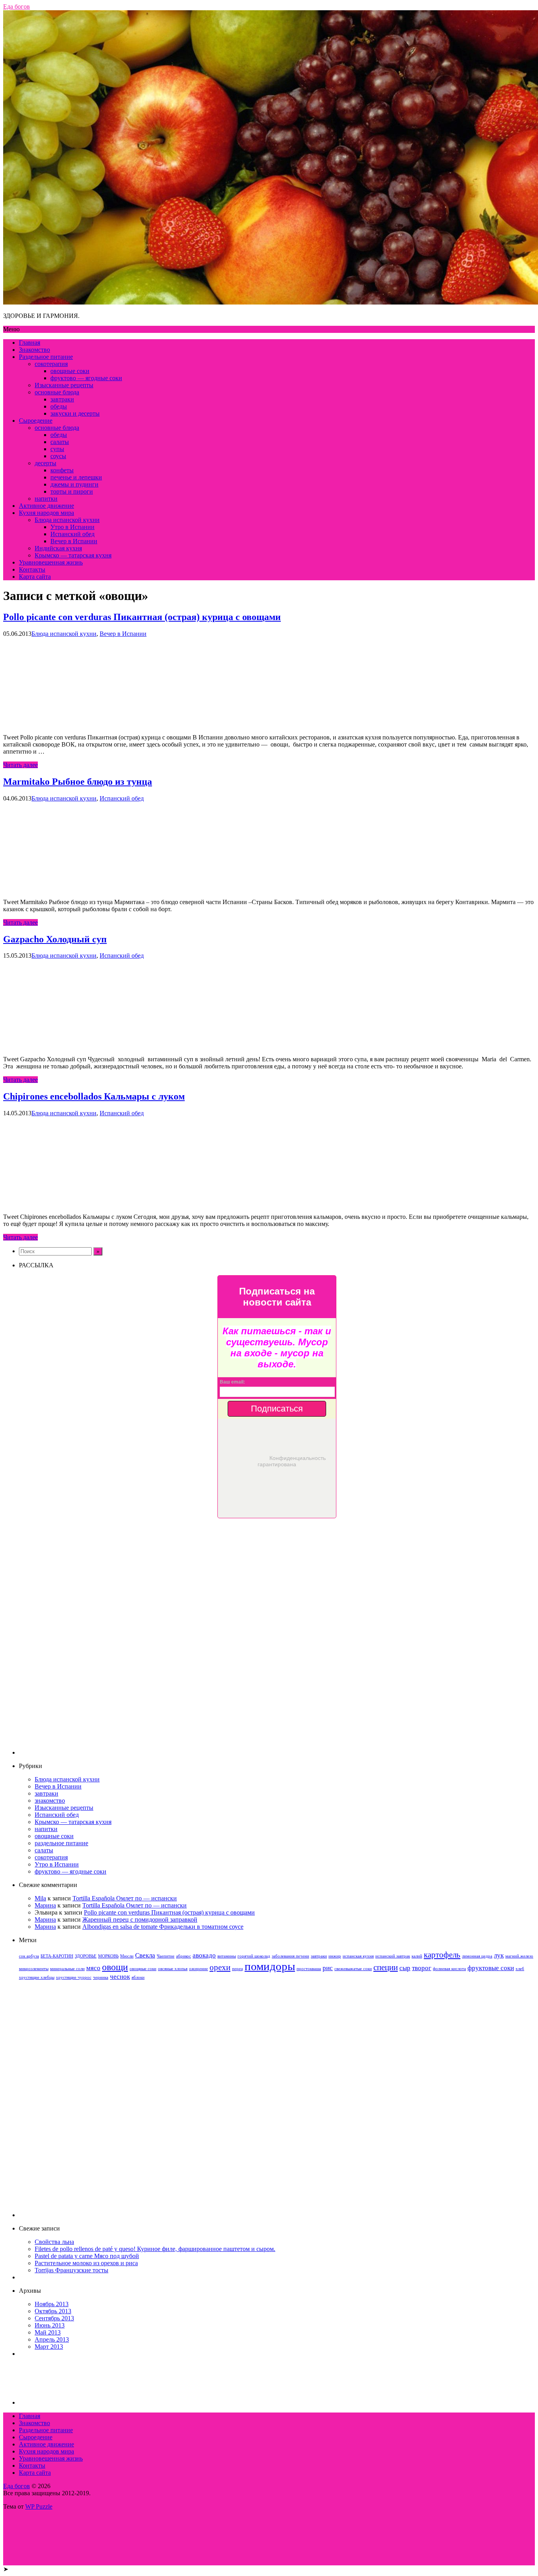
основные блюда (57, 392)
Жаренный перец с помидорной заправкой (140, 1919)
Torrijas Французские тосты (71, 2270)
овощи (115, 1967)
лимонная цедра (477, 1956)
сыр (405, 1968)
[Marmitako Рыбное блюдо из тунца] (62, 889)
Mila (40, 1898)
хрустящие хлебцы (37, 1977)
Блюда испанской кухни (67, 520)
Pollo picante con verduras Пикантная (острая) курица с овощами (142, 617)
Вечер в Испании (74, 541)
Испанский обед (72, 534)
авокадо (204, 1955)
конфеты (62, 470)
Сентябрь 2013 (54, 2318)
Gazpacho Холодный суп (55, 939)
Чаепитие (166, 1956)
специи (386, 1967)
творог (422, 1968)
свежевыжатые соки (353, 1969)
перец (237, 1969)
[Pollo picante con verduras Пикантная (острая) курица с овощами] (62, 724)
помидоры (270, 1966)
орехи (220, 1967)
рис (328, 1968)
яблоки (138, 1977)
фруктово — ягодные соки (86, 378)
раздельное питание (61, 1843)
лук (499, 1955)
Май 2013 (48, 2332)
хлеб (520, 1969)
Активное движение (46, 506)
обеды (59, 406)
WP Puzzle (39, 2506)
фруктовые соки (491, 1968)
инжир (335, 1956)
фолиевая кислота (449, 1969)
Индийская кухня (58, 548)
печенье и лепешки (76, 477)
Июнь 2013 (50, 2325)
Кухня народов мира (46, 513)
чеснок (120, 1977)
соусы (58, 456)
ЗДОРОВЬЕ (86, 1956)
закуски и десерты (75, 413)
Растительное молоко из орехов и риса (86, 2263)
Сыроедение (36, 421)
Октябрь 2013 (53, 2311)
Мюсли (127, 1956)
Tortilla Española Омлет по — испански (125, 1898)
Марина (45, 1905)
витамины (227, 1956)
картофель (442, 1955)
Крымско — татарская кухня (73, 555)
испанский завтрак (393, 1956)
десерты (45, 463)
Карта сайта (35, 577)
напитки (46, 499)
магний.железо (519, 1956)
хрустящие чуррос (74, 1977)
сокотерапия (51, 364)
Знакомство (34, 350)
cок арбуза (29, 1956)
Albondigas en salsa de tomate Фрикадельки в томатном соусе (163, 1927)
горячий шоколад (254, 1956)
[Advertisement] (277, 1636)
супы (57, 449)
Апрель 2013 (52, 2339)
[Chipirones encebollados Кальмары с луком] (62, 1203)
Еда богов (17, 2486)
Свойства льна (54, 2242)
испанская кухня (358, 1956)
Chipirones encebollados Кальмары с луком (94, 1096)
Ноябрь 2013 (52, 2304)
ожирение (199, 1969)
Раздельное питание (46, 357)
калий (417, 1956)
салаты (60, 442)
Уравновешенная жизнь (51, 562)
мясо (93, 1968)
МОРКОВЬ (108, 1956)
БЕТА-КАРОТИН (57, 1956)
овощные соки (70, 371)
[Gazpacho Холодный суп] (62, 1046)
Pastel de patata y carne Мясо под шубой (87, 2256)
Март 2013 (49, 2347)
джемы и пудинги (74, 484)
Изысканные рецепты (64, 385)
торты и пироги (72, 491)
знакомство (50, 1801)
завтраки (62, 399)
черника (101, 1977)
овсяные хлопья (173, 1969)
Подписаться (277, 1409)
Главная (30, 343)
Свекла (145, 1955)
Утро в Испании (72, 527)
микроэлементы (34, 1969)
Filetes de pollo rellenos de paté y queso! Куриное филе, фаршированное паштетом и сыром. (155, 2249)
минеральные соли (67, 1969)
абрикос (184, 1956)
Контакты (32, 569)
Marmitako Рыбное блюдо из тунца (78, 782)
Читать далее (20, 765)
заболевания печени (290, 1956)
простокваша (309, 1969)
